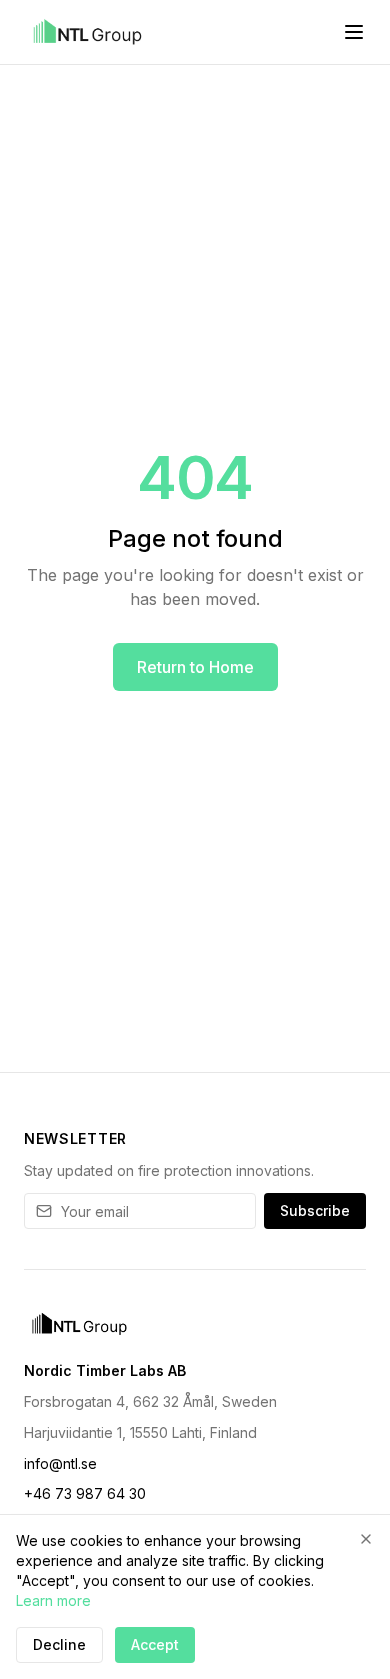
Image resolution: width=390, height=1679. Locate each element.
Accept (155, 1644)
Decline (59, 1644)
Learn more (53, 1600)
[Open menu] (354, 32)
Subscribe (315, 1210)
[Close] (366, 1539)
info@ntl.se (60, 1463)
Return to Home (195, 667)
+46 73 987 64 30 (85, 1493)
